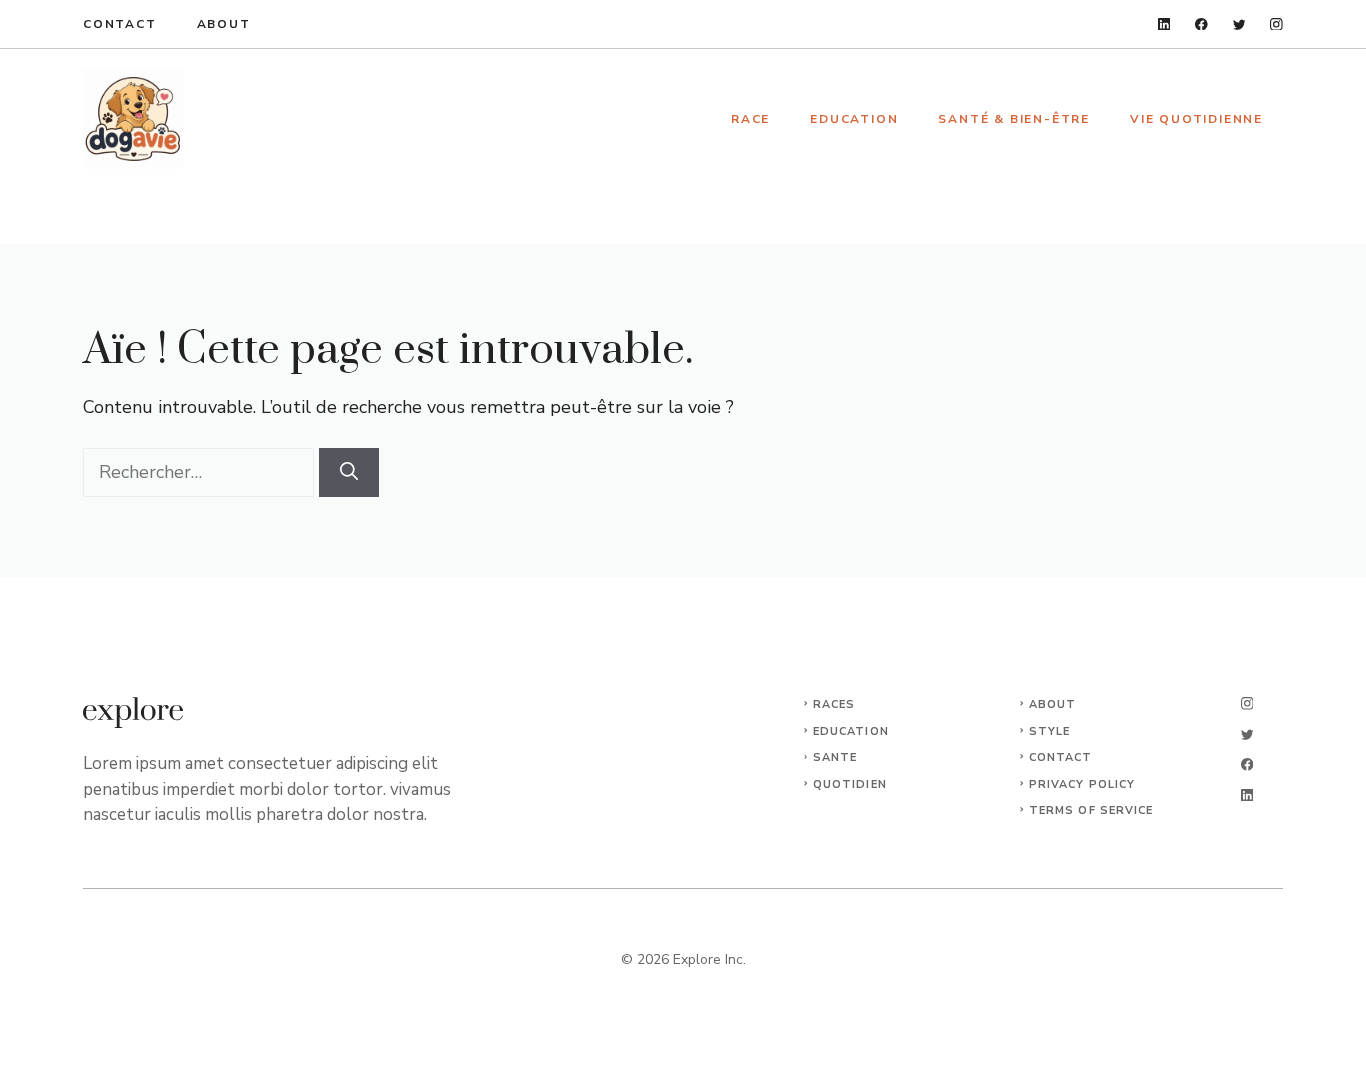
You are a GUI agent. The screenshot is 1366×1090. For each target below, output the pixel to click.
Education (854, 119)
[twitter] (1239, 24)
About (224, 24)
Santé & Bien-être (1014, 119)
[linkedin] (1164, 24)
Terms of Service (1091, 810)
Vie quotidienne (1196, 119)
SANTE (835, 757)
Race (750, 119)
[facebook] (1201, 24)
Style (1050, 731)
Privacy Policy (1082, 784)
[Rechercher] (349, 472)
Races (834, 704)
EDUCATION (851, 731)
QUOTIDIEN (850, 784)
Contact (120, 24)
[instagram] (1276, 24)
